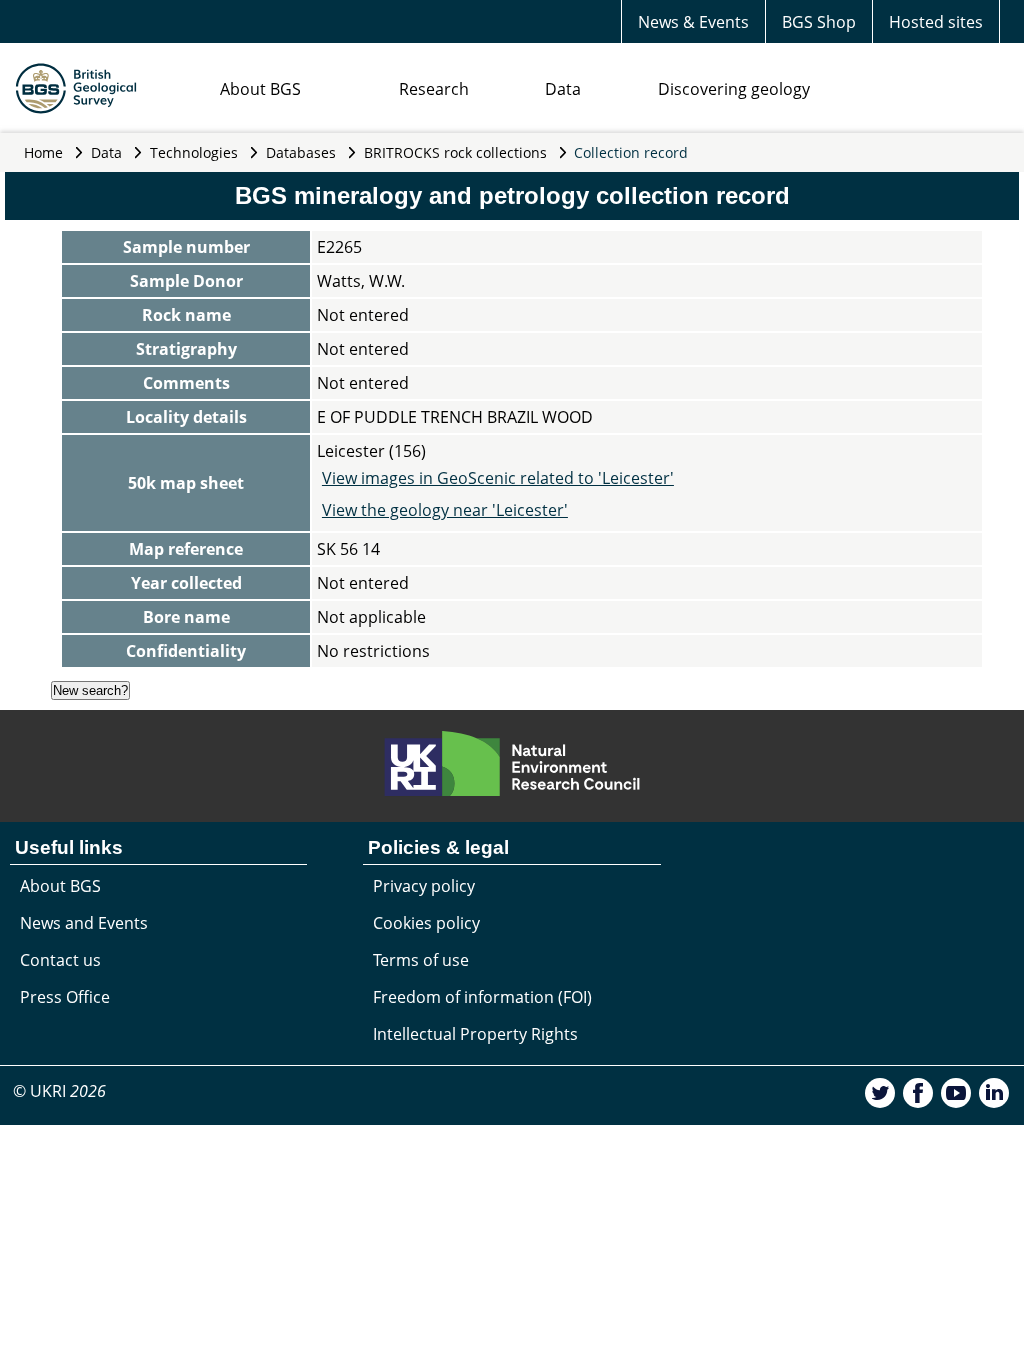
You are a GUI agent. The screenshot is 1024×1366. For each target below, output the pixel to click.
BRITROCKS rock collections (455, 152)
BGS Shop (819, 22)
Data (563, 89)
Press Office (65, 997)
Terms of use (421, 960)
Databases (301, 152)
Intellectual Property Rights (475, 1034)
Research (434, 89)
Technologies (194, 152)
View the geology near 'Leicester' (445, 510)
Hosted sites (936, 22)
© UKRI (59, 1091)
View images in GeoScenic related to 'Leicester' (498, 478)
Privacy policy (424, 886)
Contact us (60, 960)
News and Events (84, 923)
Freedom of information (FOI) (482, 997)
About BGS (260, 89)
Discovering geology (734, 89)
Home (43, 152)
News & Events (693, 22)
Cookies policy (426, 923)
